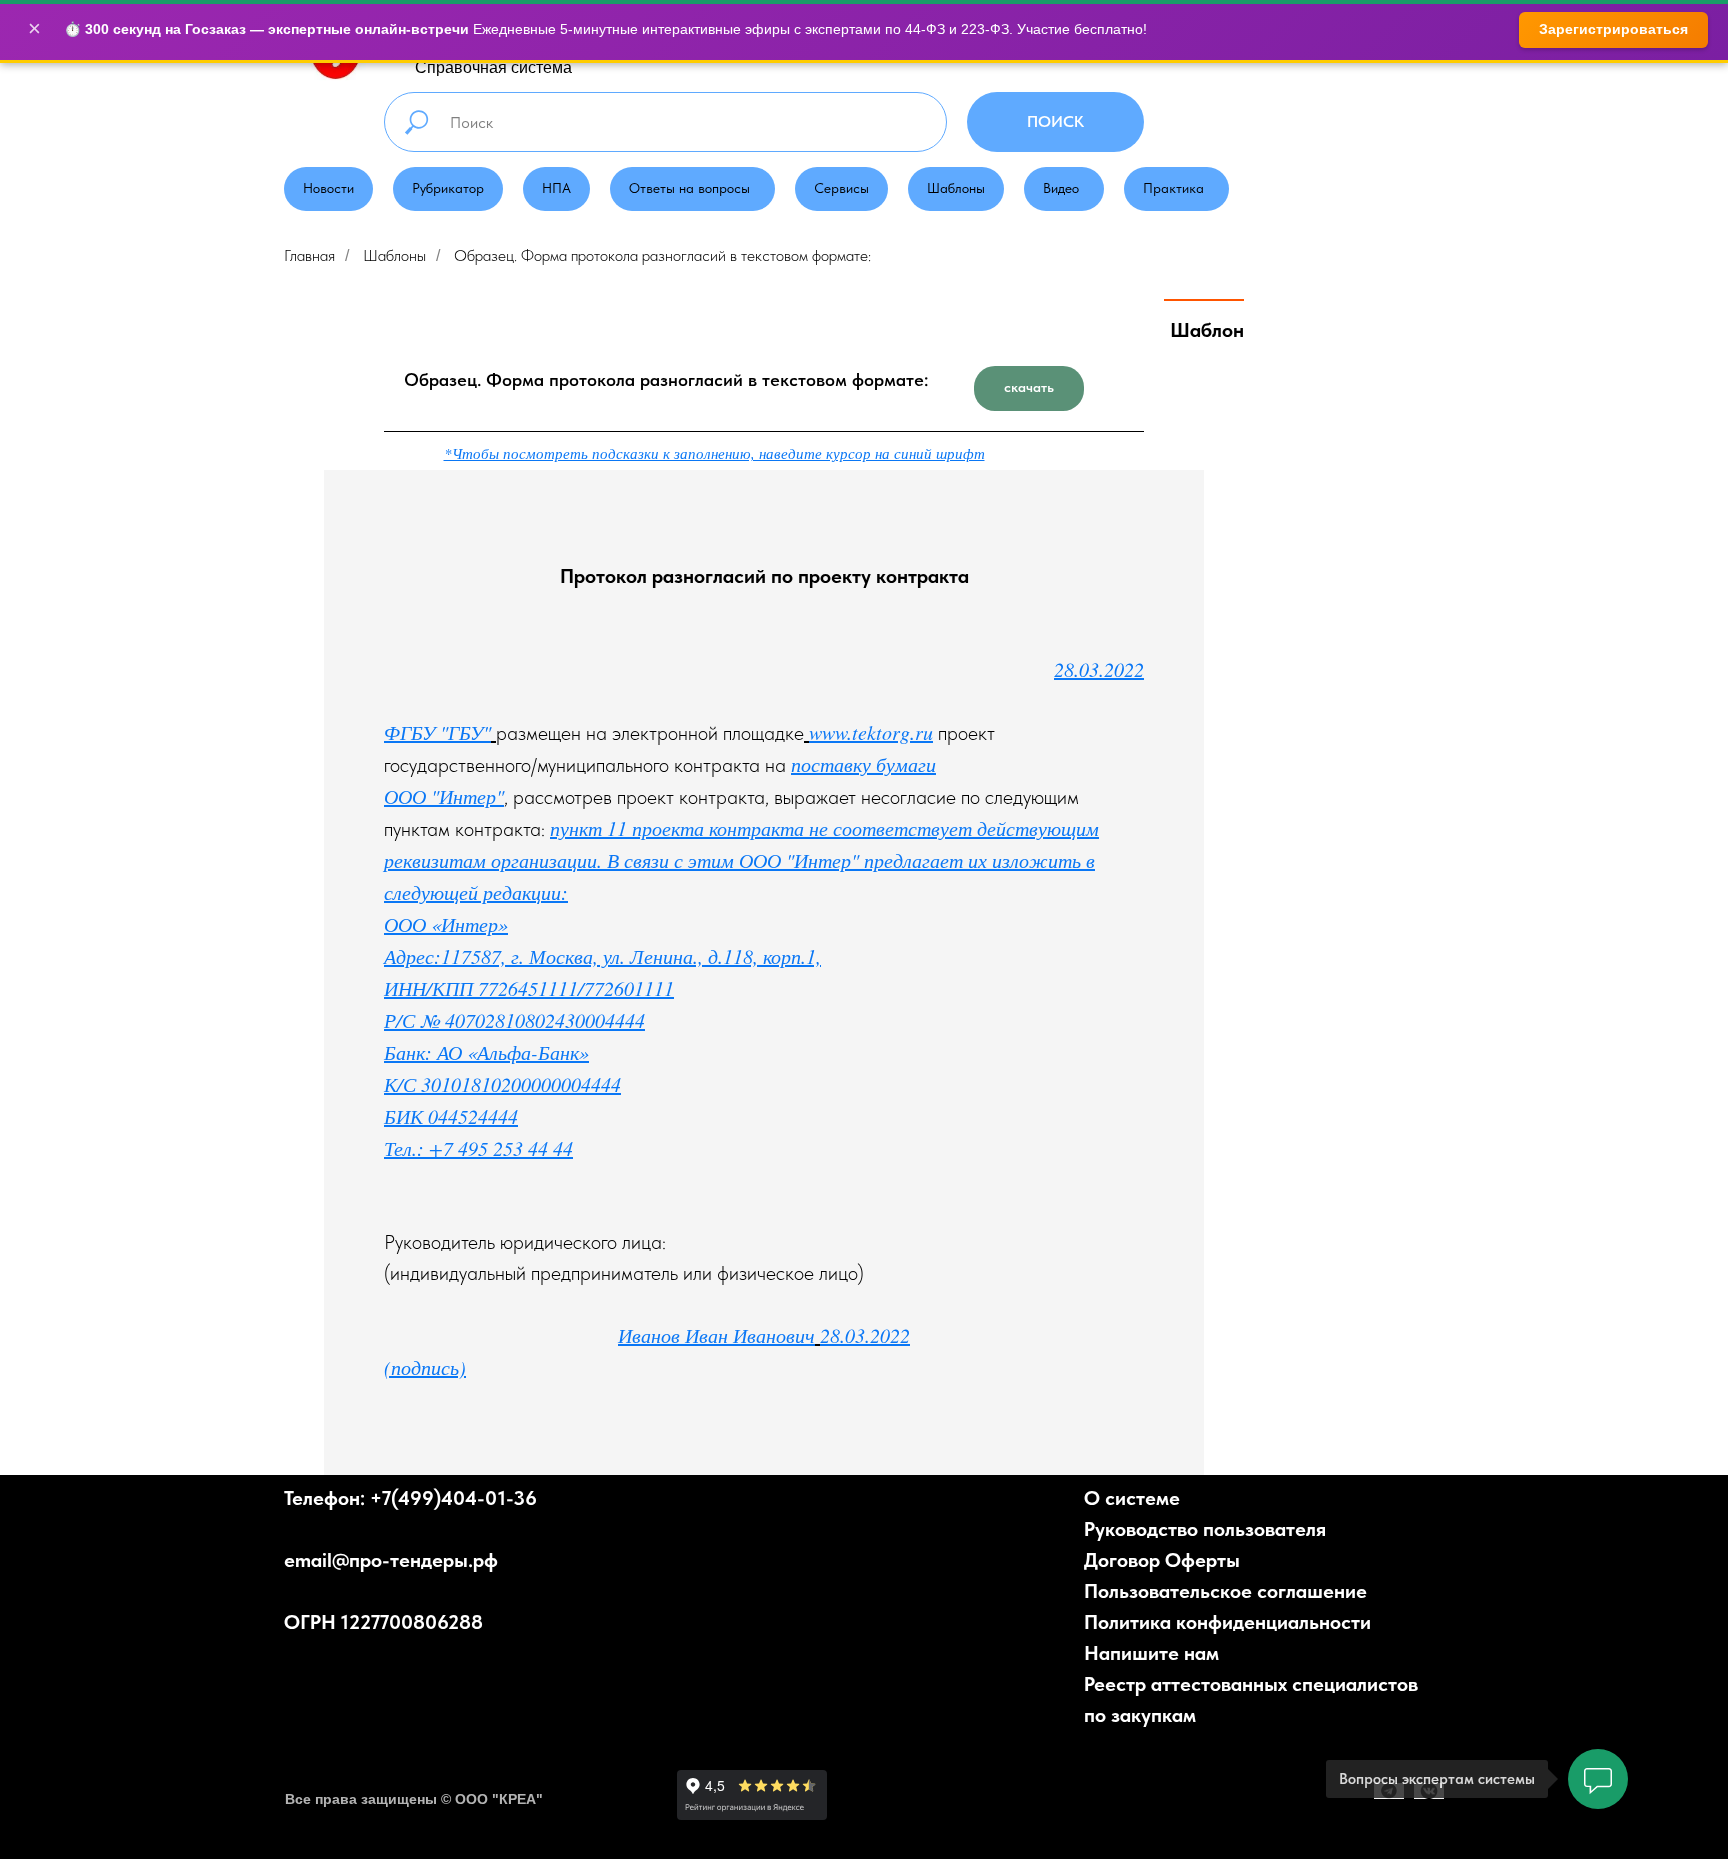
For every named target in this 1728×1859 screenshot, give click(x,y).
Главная (309, 255)
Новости (328, 188)
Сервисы (841, 188)
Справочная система (493, 67)
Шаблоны (956, 188)
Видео (1061, 188)
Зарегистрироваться (1613, 29)
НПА (556, 188)
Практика (1173, 188)
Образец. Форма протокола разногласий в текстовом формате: (662, 255)
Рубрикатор (448, 188)
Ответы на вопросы (689, 188)
